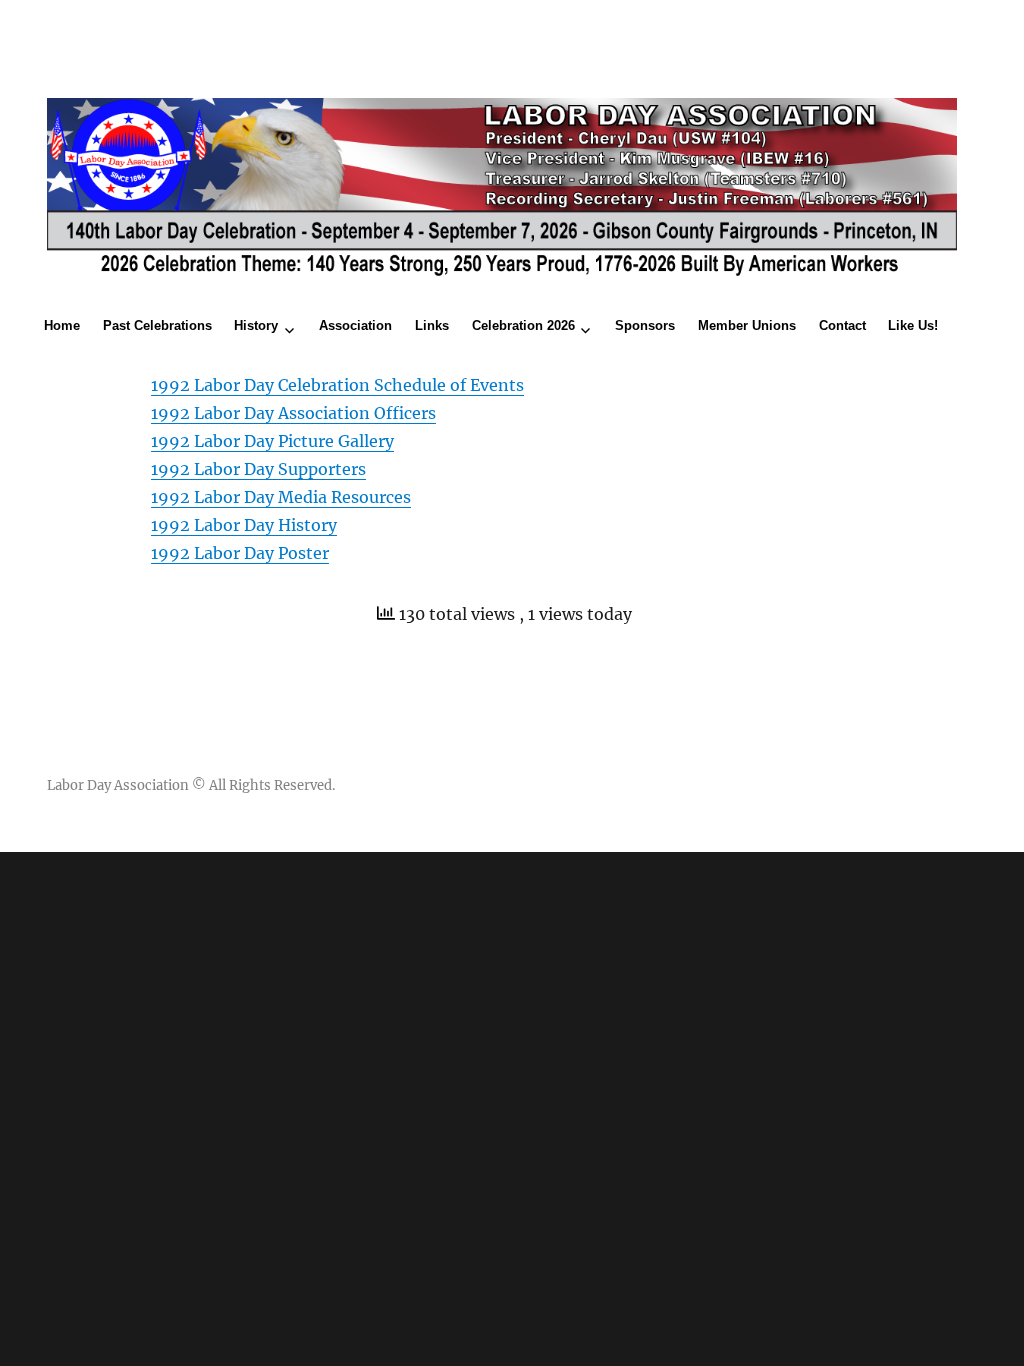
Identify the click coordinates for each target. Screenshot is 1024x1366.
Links (432, 325)
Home (62, 325)
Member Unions (747, 325)
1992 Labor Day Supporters (258, 469)
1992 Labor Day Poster (240, 553)
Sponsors (645, 325)
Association (355, 325)
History (256, 325)
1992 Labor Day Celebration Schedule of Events (337, 385)
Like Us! (913, 325)
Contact (842, 325)
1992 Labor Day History (244, 525)
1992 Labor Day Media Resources (281, 497)
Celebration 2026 (523, 325)
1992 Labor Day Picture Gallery (272, 441)
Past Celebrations (157, 325)
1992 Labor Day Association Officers (293, 413)
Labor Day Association (118, 785)
